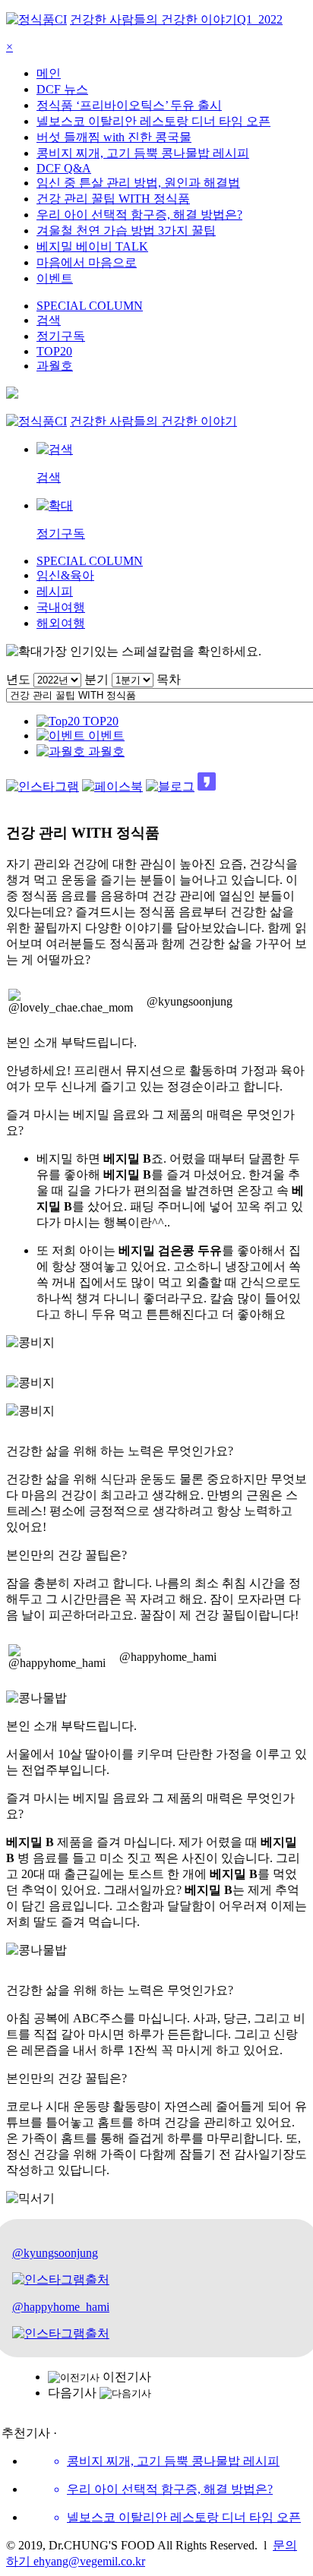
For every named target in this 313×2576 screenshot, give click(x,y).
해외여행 (61, 623)
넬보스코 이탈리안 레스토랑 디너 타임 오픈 (153, 121)
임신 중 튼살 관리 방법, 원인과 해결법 (138, 183)
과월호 (55, 366)
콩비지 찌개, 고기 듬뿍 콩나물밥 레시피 (143, 153)
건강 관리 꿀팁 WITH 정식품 (113, 199)
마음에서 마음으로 (87, 262)
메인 (49, 73)
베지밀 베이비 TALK (92, 246)
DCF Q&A (64, 168)
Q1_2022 (260, 19)
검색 (49, 320)
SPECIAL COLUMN (90, 306)
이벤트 (55, 278)
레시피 (55, 591)
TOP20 (54, 351)
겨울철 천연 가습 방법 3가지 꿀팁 (126, 230)
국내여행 (61, 607)
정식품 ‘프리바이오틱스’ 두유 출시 (129, 105)
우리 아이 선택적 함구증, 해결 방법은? (139, 215)
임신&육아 (65, 575)
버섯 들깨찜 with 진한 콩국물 (114, 137)
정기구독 (61, 336)
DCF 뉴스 (62, 89)
